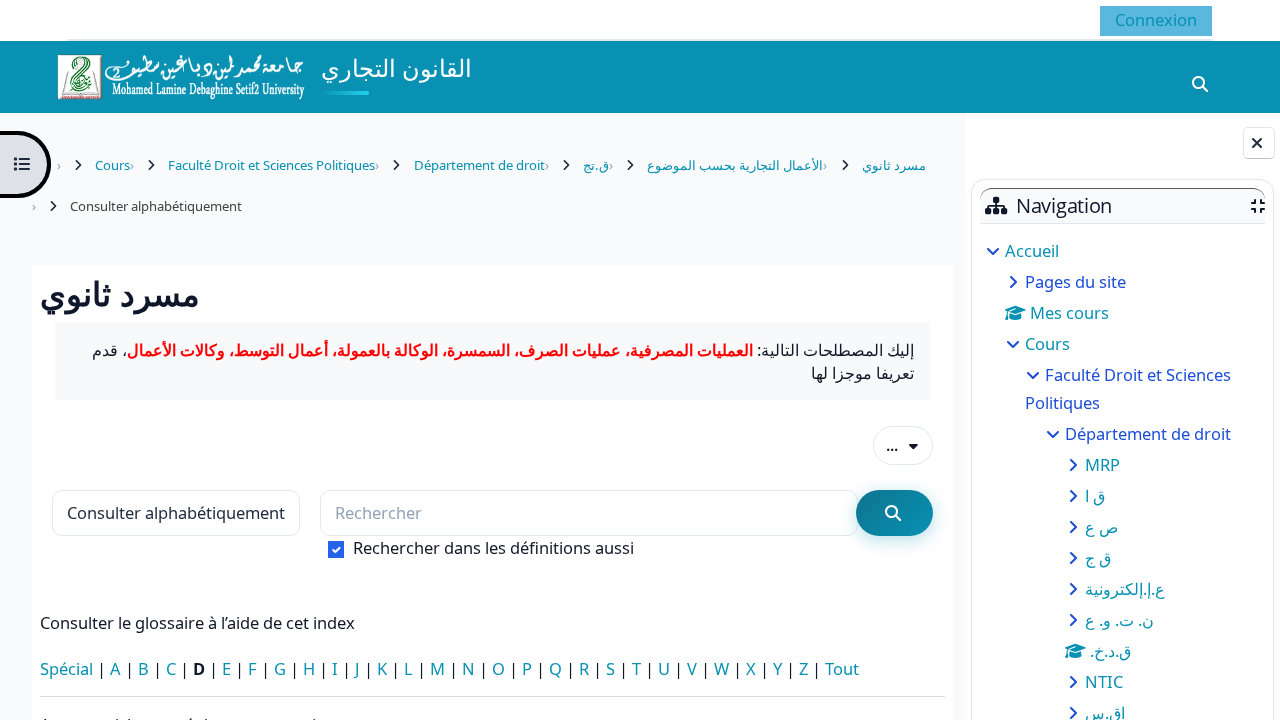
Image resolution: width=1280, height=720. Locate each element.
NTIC (1104, 681)
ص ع (1101, 526)
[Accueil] (180, 74)
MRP (1102, 464)
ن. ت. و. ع (1119, 619)
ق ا (1095, 495)
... (909, 444)
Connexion (1156, 19)
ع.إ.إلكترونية (1125, 588)
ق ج (1098, 557)
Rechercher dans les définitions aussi (493, 547)
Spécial (66, 668)
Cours (1047, 343)
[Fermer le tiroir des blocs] (1259, 143)
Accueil (1032, 250)
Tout (842, 668)
